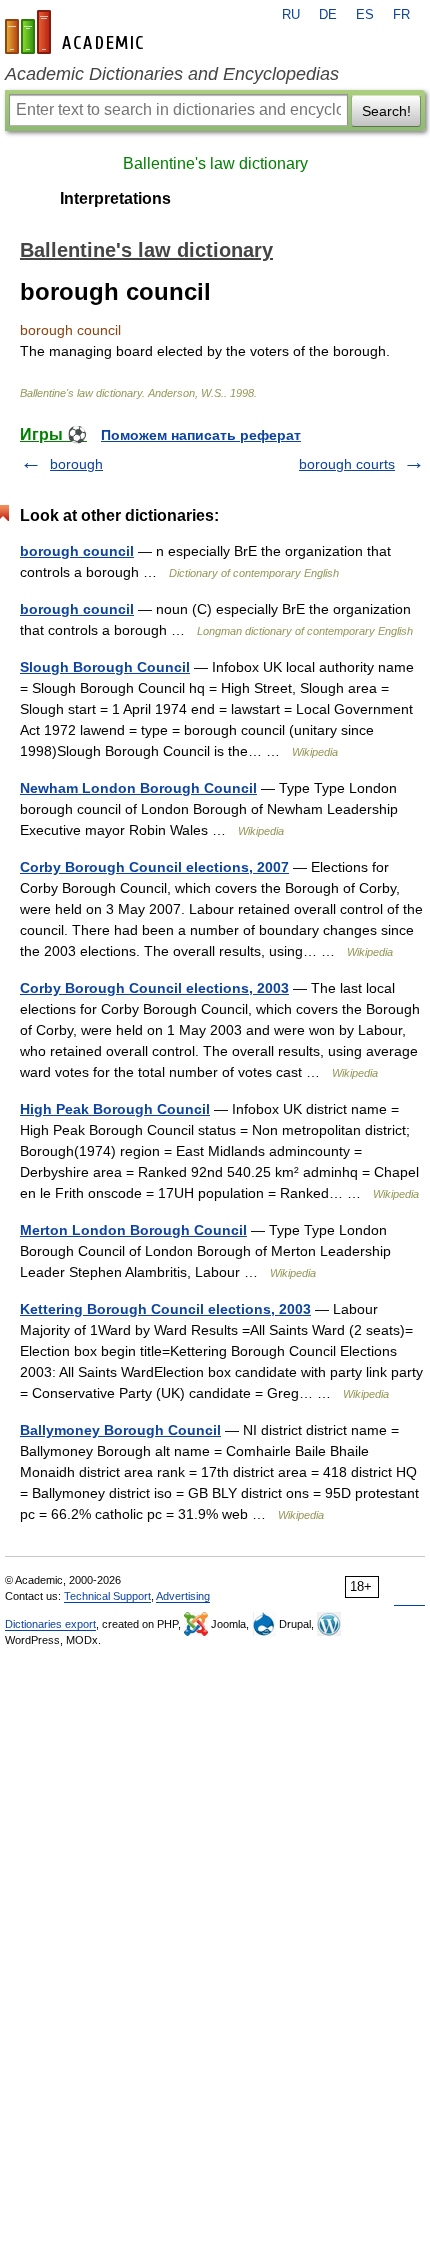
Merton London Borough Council (133, 1230)
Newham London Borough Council (138, 788)
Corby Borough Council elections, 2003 (154, 988)
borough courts (347, 464)
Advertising (183, 1596)
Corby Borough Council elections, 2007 (154, 867)
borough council (77, 551)
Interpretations (115, 198)
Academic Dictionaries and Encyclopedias (172, 74)
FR (401, 15)
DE (328, 15)
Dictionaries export (50, 1624)
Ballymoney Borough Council (120, 1430)
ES (365, 15)
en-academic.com (77, 32)
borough (76, 464)
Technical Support (107, 1596)
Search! (386, 111)
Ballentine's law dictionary (215, 163)
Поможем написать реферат (201, 435)
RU (291, 15)
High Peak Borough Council (115, 1109)
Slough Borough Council (105, 667)
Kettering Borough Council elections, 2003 (165, 1309)
